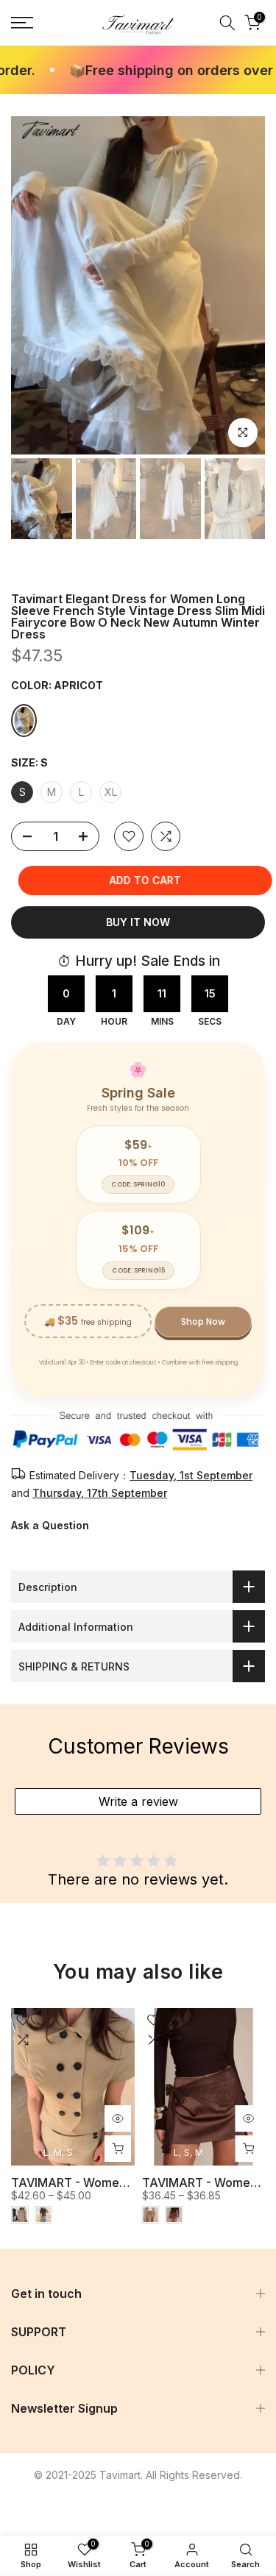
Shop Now (203, 1321)
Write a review (138, 1801)
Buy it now (138, 922)
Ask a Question (50, 1525)
